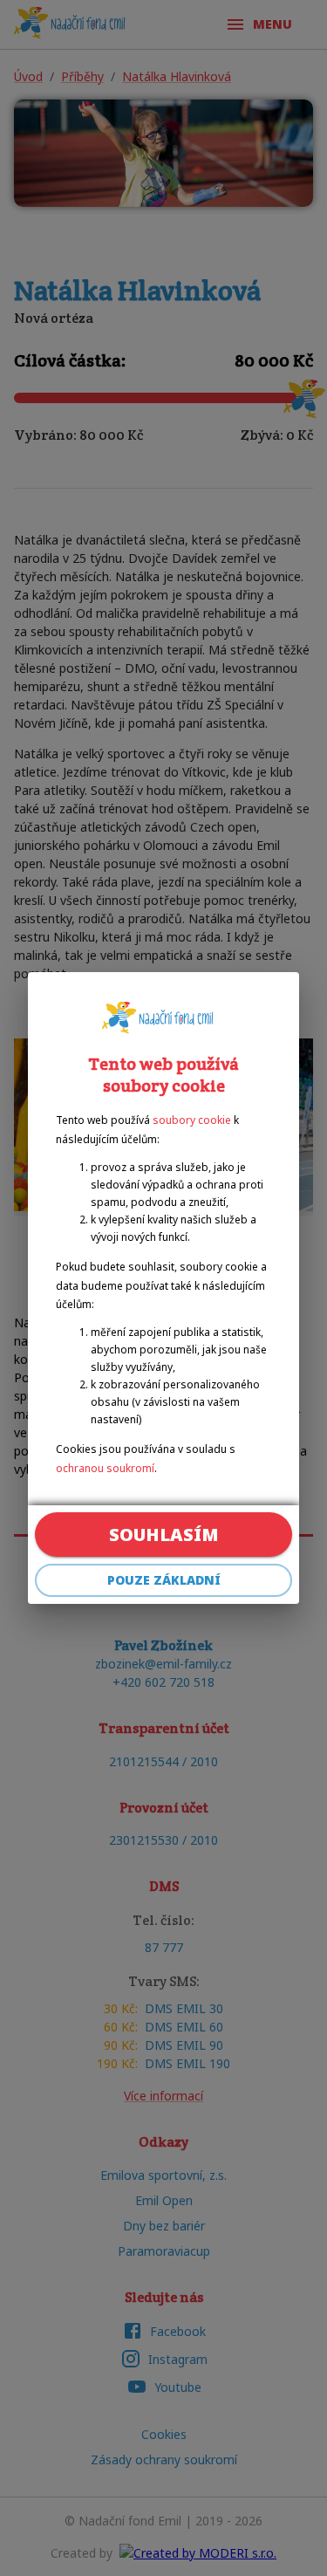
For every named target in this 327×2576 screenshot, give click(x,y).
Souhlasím (164, 1535)
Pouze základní (164, 1580)
